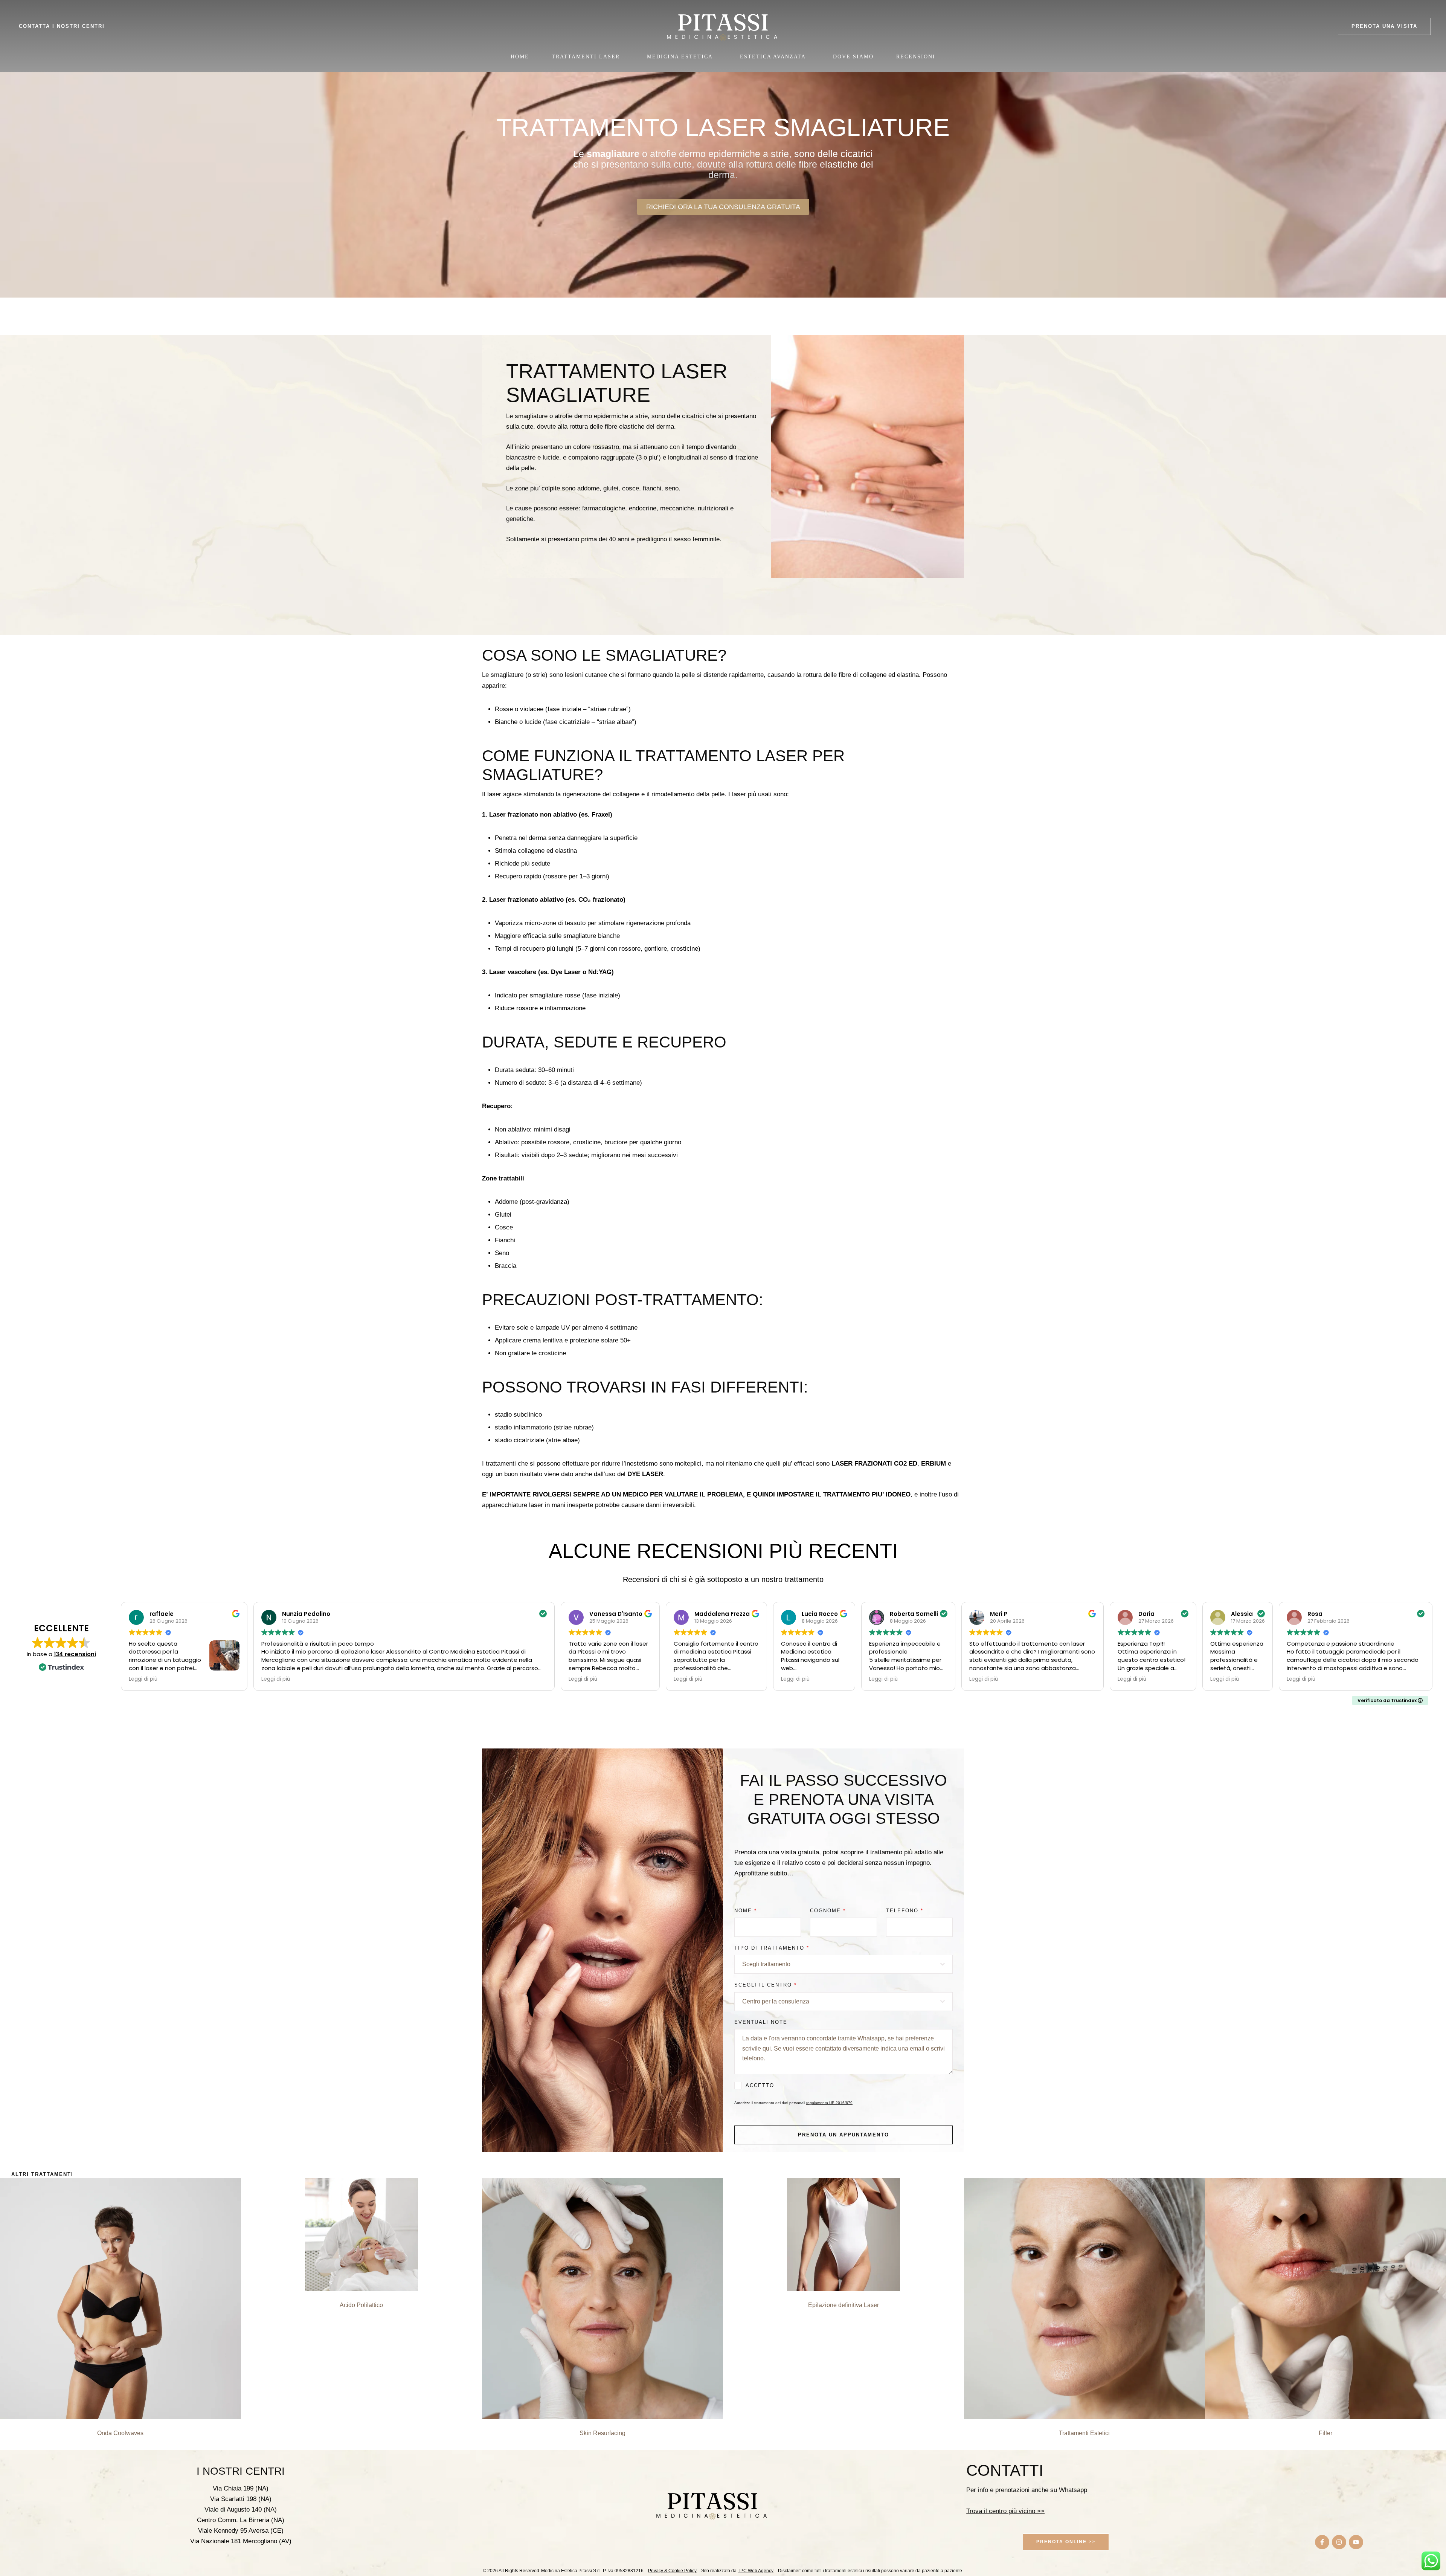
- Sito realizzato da (736, 2571)
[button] (1384, 26)
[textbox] (841, 1964)
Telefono (905, 1911)
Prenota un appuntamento (843, 2135)
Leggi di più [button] (143, 1679)
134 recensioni (75, 1654)
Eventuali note (761, 2022)
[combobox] (843, 1964)
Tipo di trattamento (772, 1948)
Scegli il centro (766, 1985)
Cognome (828, 1911)
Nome (746, 1911)
